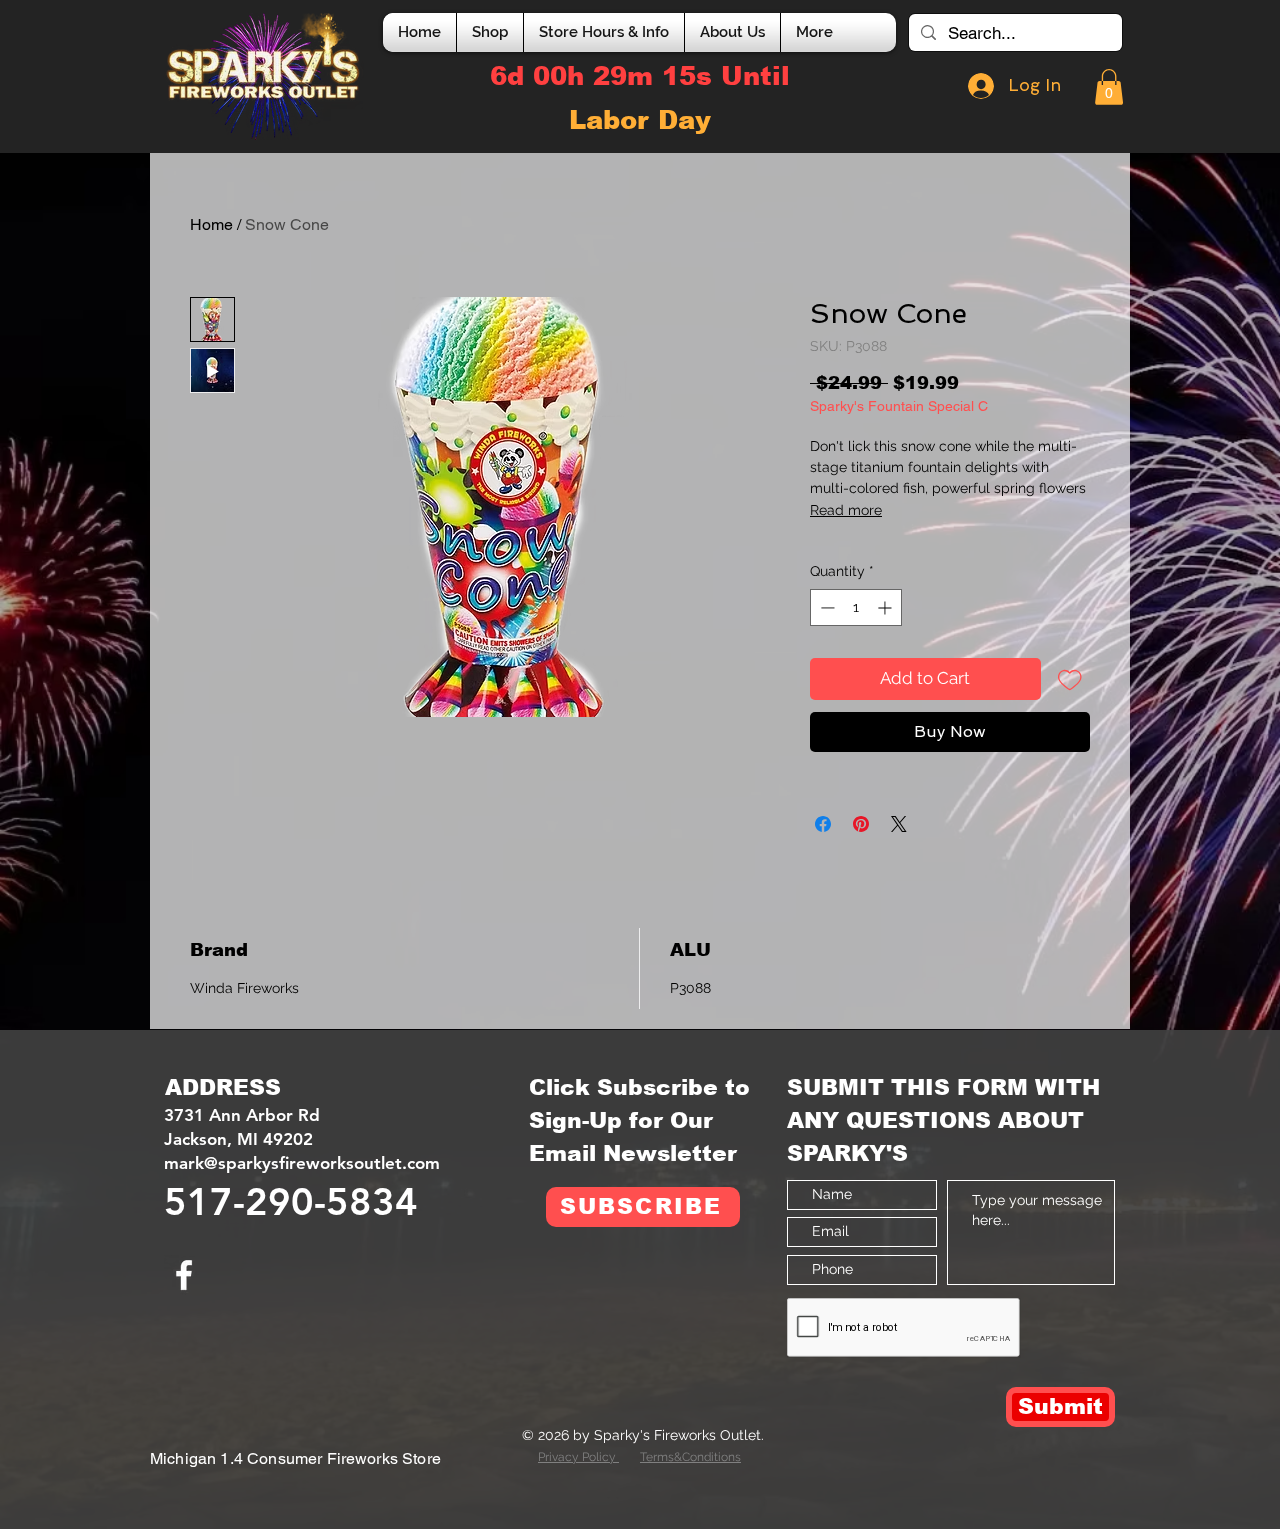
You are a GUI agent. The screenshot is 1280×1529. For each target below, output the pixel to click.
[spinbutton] (856, 607)
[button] (1109, 87)
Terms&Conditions (690, 1457)
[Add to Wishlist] (1070, 679)
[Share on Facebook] (823, 824)
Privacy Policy (578, 1457)
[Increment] (886, 607)
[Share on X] (899, 824)
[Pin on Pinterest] (861, 824)
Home (211, 224)
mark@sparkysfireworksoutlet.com (302, 1163)
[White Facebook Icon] (184, 1275)
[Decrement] (825, 607)
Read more (846, 510)
